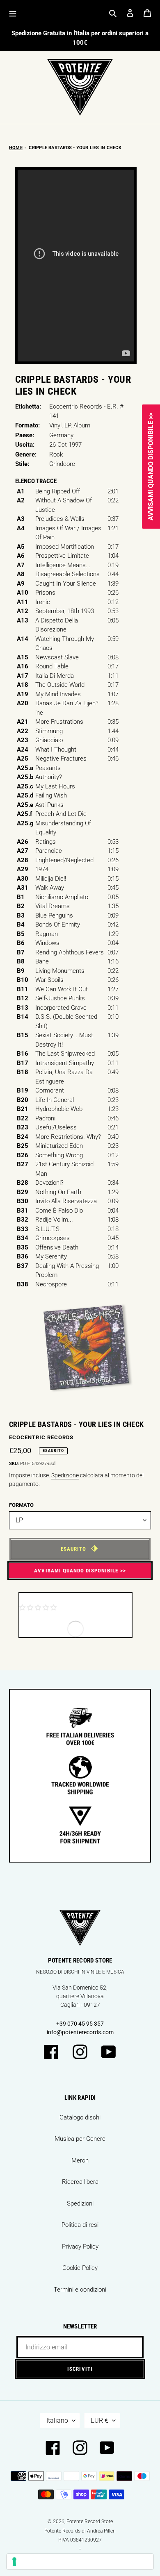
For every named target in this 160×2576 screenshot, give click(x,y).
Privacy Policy (80, 2247)
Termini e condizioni (80, 2290)
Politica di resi (80, 2225)
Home (16, 148)
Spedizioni (80, 2203)
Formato (21, 1505)
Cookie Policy (80, 2268)
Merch (80, 2160)
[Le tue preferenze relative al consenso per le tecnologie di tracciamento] (80, 2562)
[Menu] (13, 13)
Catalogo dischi (80, 2117)
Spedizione (65, 1475)
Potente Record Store (90, 2521)
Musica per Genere (80, 2139)
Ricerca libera (80, 2182)
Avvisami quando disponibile (76, 1571)
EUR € (99, 2420)
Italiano (57, 2420)
